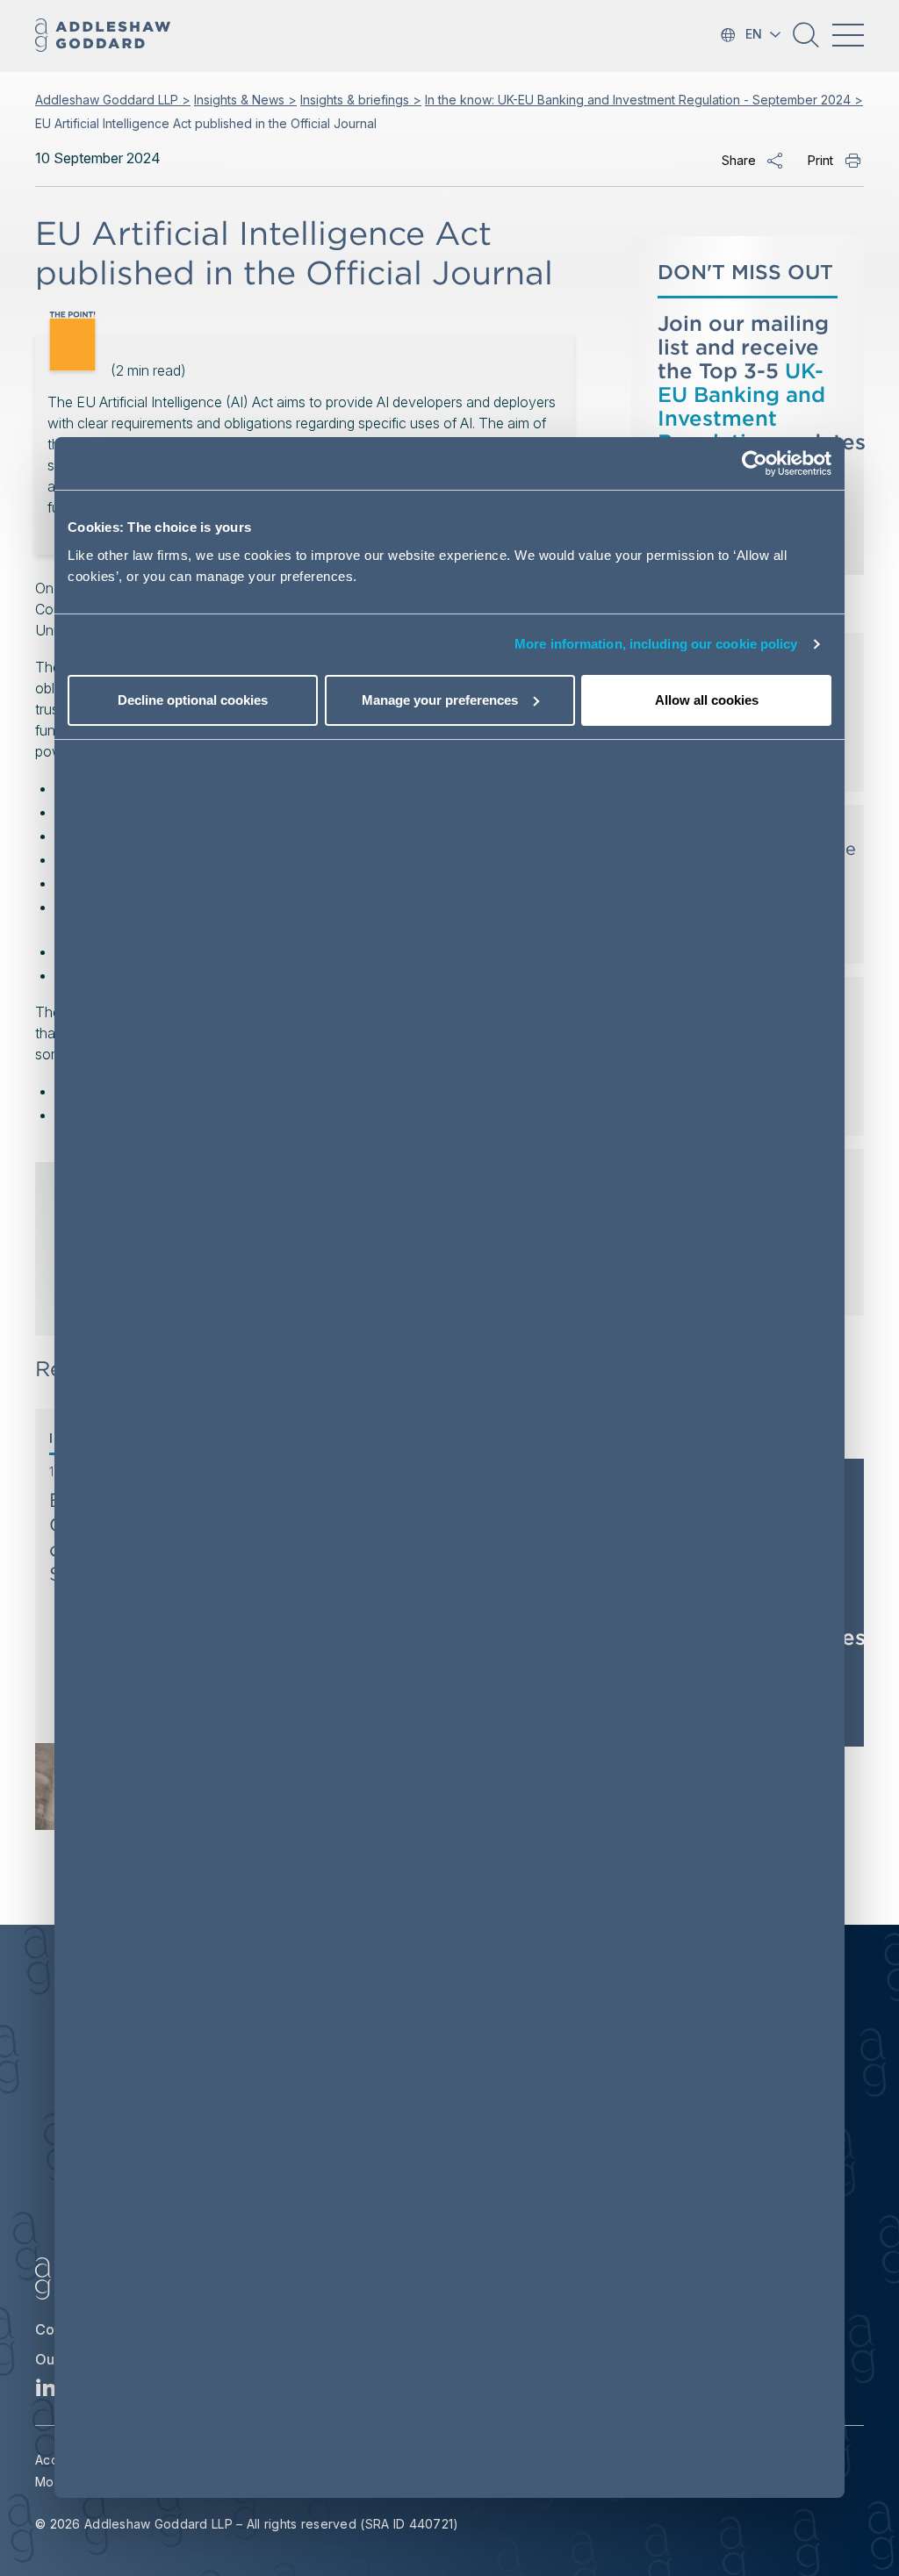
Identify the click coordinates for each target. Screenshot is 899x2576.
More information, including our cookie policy (656, 644)
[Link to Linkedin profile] (46, 2392)
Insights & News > (245, 100)
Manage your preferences (440, 700)
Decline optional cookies (193, 700)
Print (820, 160)
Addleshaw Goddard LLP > (113, 100)
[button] (806, 41)
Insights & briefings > (361, 100)
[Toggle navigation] (848, 35)
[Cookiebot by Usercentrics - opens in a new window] (755, 463)
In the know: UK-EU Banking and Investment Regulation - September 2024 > (644, 100)
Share (739, 160)
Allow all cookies (707, 700)
